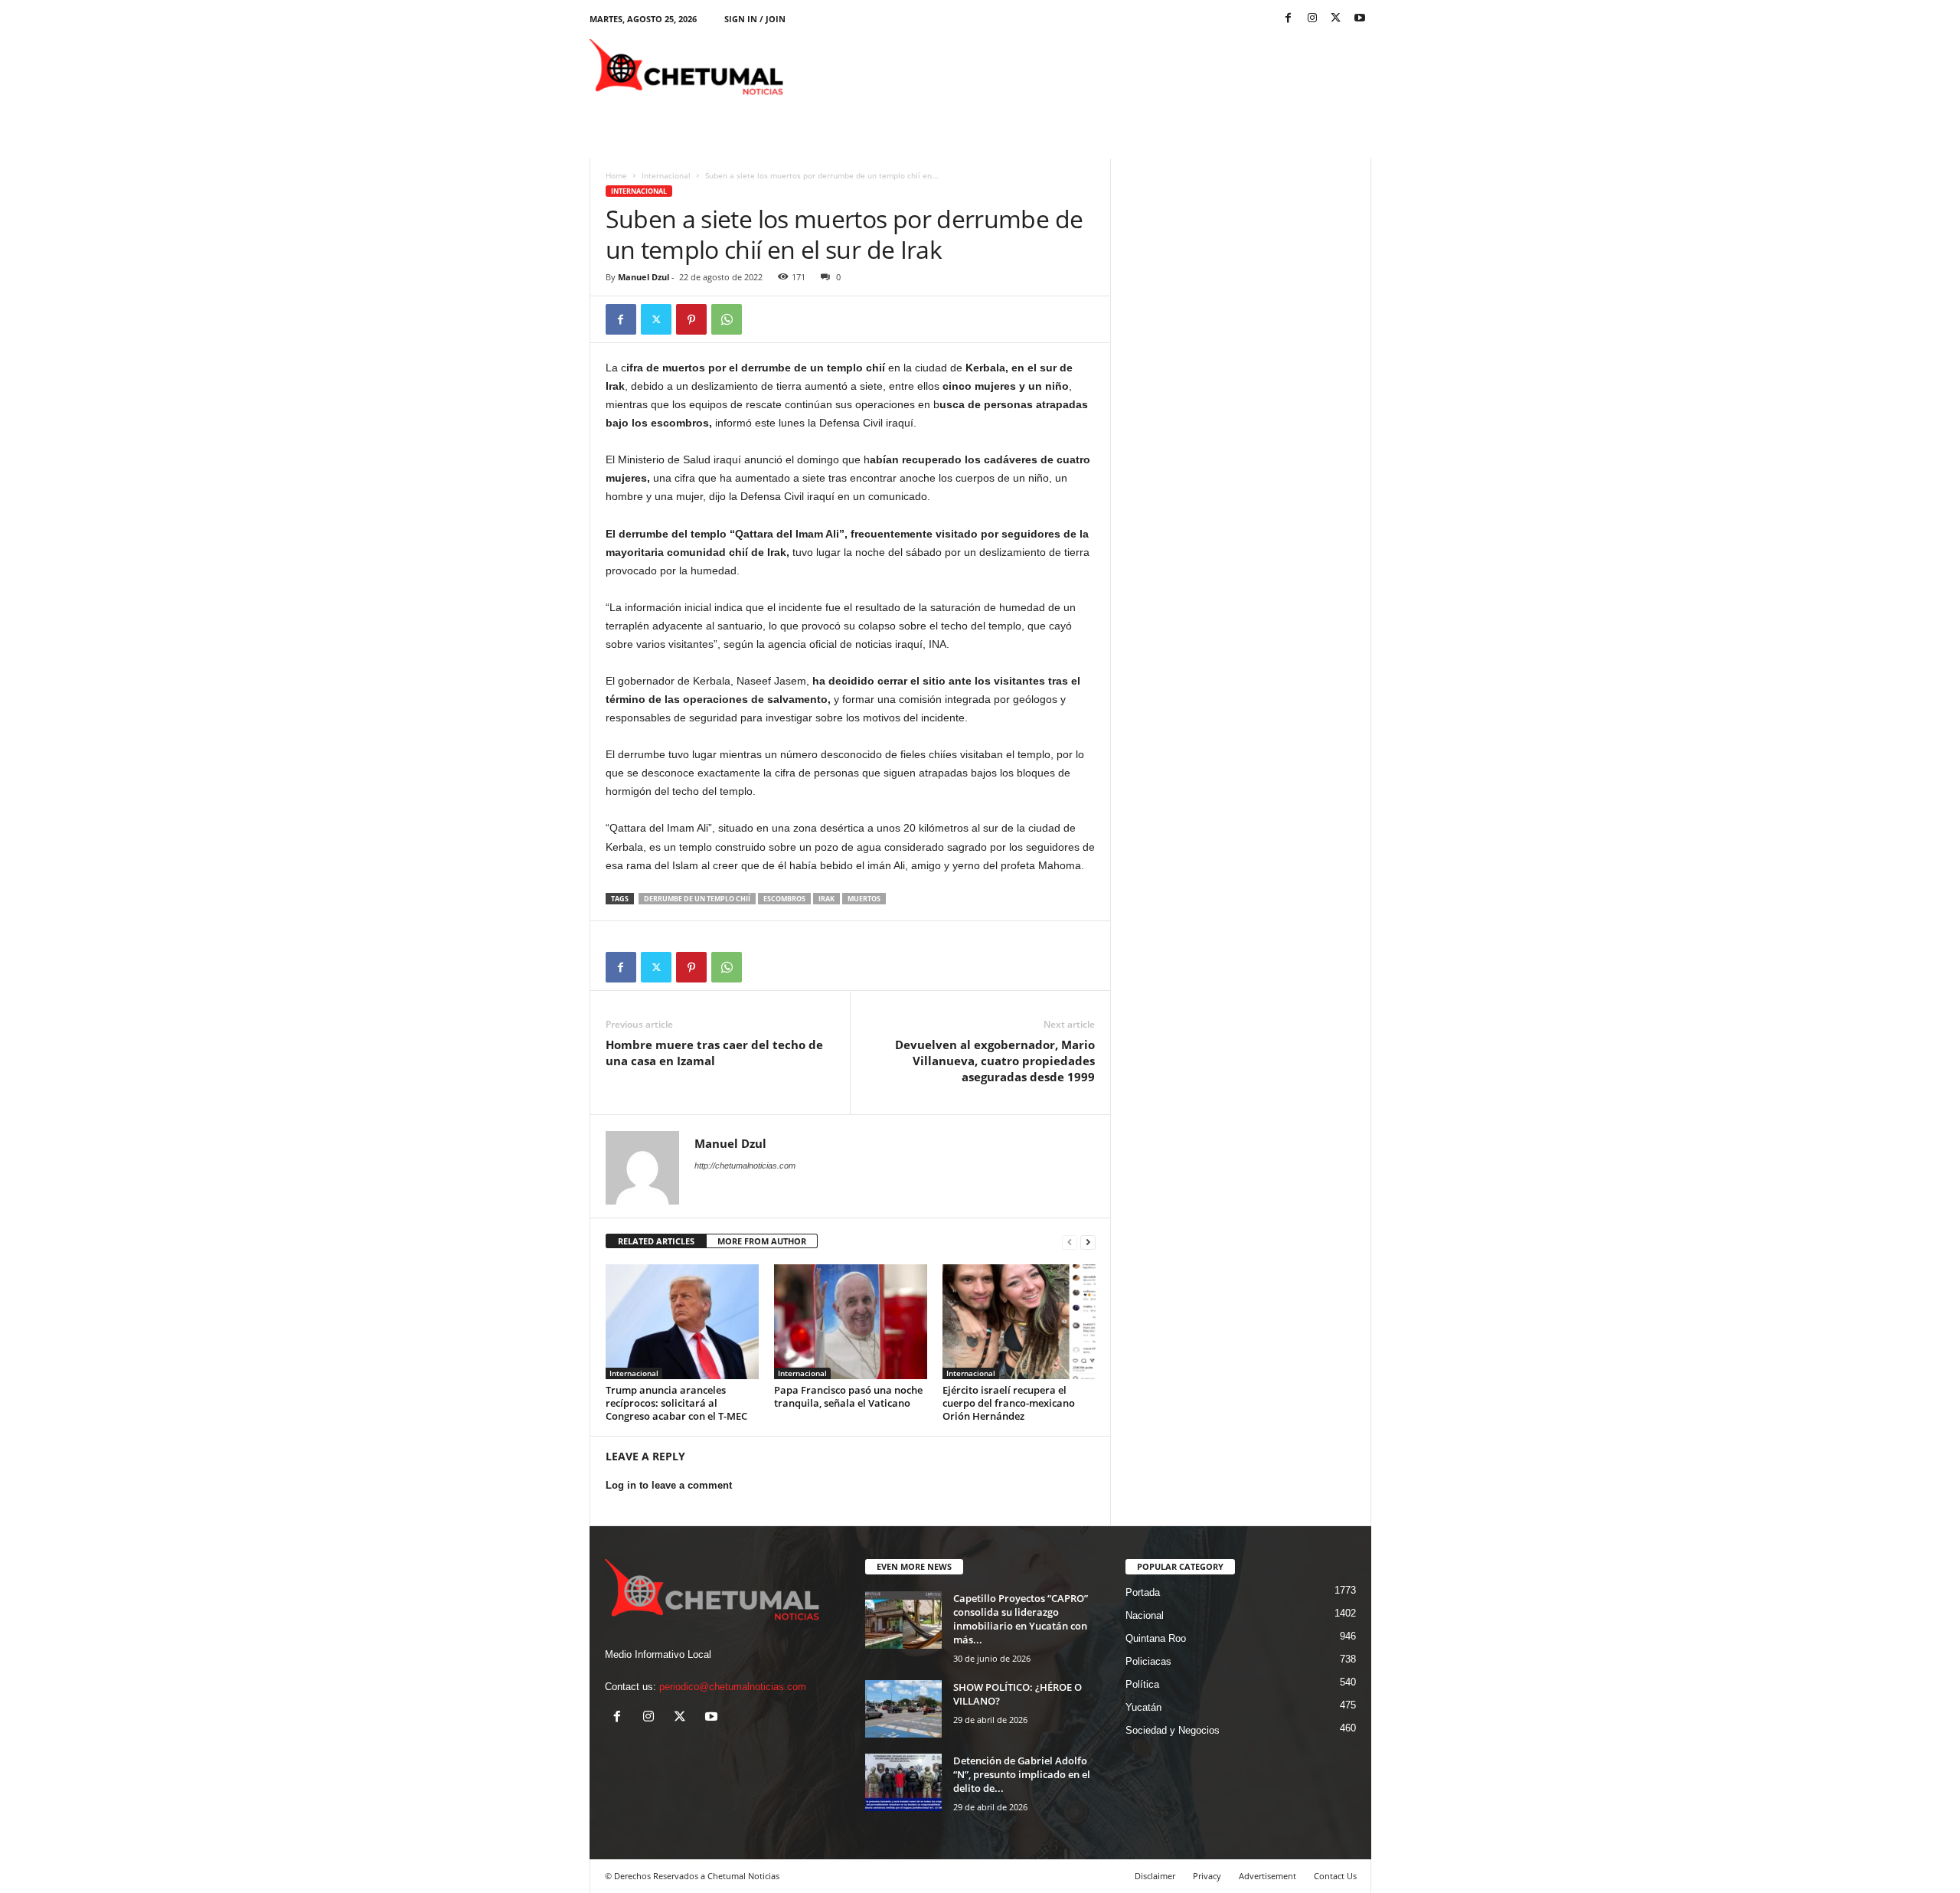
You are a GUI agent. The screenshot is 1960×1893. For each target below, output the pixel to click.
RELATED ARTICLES (656, 1241)
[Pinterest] (691, 319)
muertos (864, 899)
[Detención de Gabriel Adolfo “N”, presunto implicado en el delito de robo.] (903, 1782)
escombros (784, 899)
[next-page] (1088, 1242)
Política (1142, 1684)
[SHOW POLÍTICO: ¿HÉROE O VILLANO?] (903, 1709)
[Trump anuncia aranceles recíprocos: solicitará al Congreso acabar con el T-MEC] (682, 1322)
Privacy (1207, 1876)
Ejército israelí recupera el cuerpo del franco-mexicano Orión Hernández (1009, 1403)
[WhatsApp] (727, 319)
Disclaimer (1155, 1876)
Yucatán (1143, 1707)
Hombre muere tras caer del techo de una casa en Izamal (714, 1053)
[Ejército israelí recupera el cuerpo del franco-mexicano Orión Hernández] (1019, 1322)
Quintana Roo (1156, 1638)
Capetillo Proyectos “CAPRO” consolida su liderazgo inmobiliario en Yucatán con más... (1021, 1619)
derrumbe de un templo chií (697, 899)
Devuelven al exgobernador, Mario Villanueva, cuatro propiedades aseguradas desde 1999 (995, 1061)
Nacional (1145, 1615)
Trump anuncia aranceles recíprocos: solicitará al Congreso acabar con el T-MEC (676, 1403)
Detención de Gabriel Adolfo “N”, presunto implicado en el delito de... (1022, 1774)
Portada (1143, 1592)
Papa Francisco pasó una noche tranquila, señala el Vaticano (848, 1396)
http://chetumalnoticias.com (745, 1166)
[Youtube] (1360, 19)
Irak (826, 899)
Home (616, 175)
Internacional (666, 175)
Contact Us (1335, 1876)
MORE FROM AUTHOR (762, 1241)
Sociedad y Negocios (1173, 1730)
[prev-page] (1070, 1242)
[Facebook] (1289, 19)
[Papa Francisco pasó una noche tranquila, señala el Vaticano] (851, 1322)
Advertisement (1267, 1876)
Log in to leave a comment (669, 1485)
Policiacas (1148, 1661)
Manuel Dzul (644, 277)
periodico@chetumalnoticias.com (733, 1687)
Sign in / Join (755, 19)
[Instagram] (1312, 19)
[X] (1336, 19)
